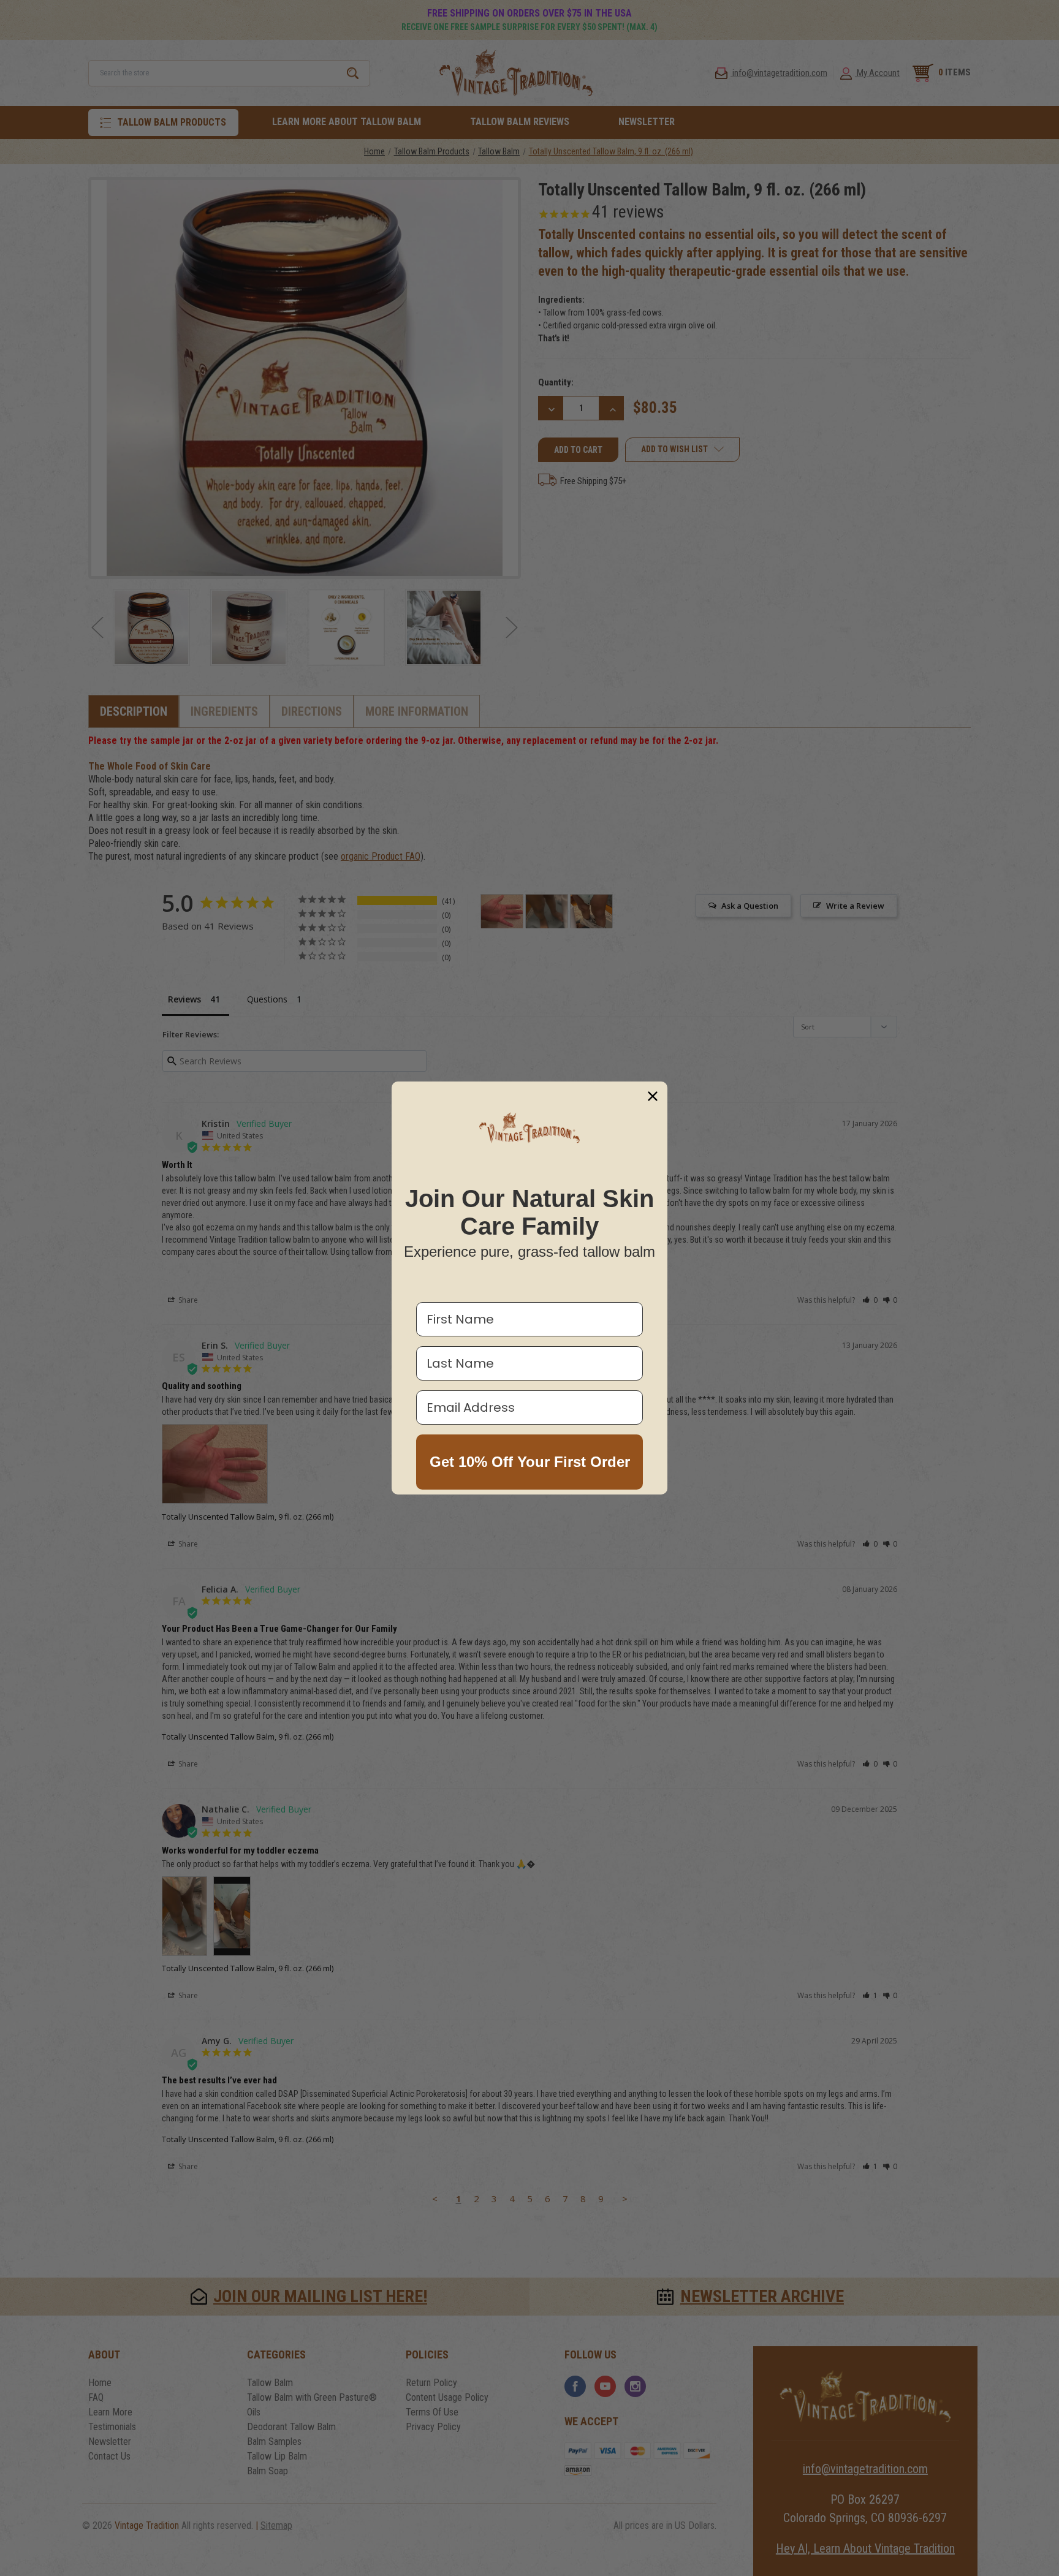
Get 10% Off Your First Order (530, 1462)
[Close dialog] (653, 1096)
